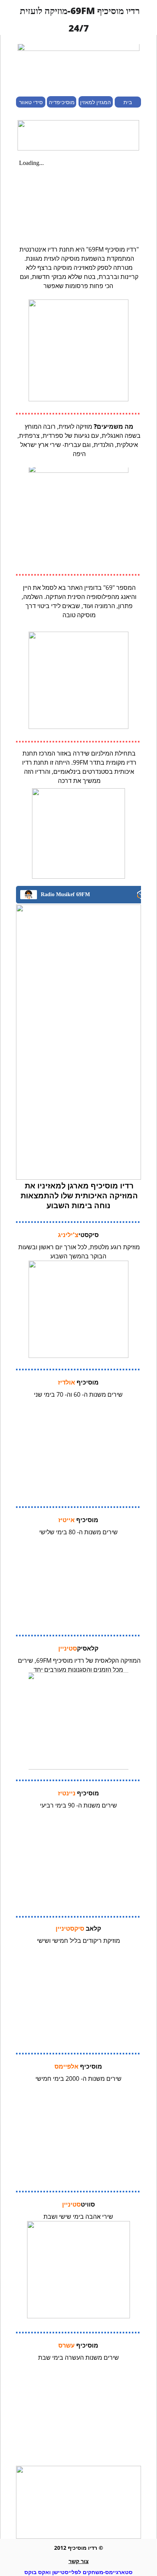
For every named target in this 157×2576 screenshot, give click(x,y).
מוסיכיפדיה (62, 102)
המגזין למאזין (95, 102)
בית (128, 102)
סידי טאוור (31, 102)
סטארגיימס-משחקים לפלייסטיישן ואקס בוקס (78, 2572)
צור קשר (79, 2561)
